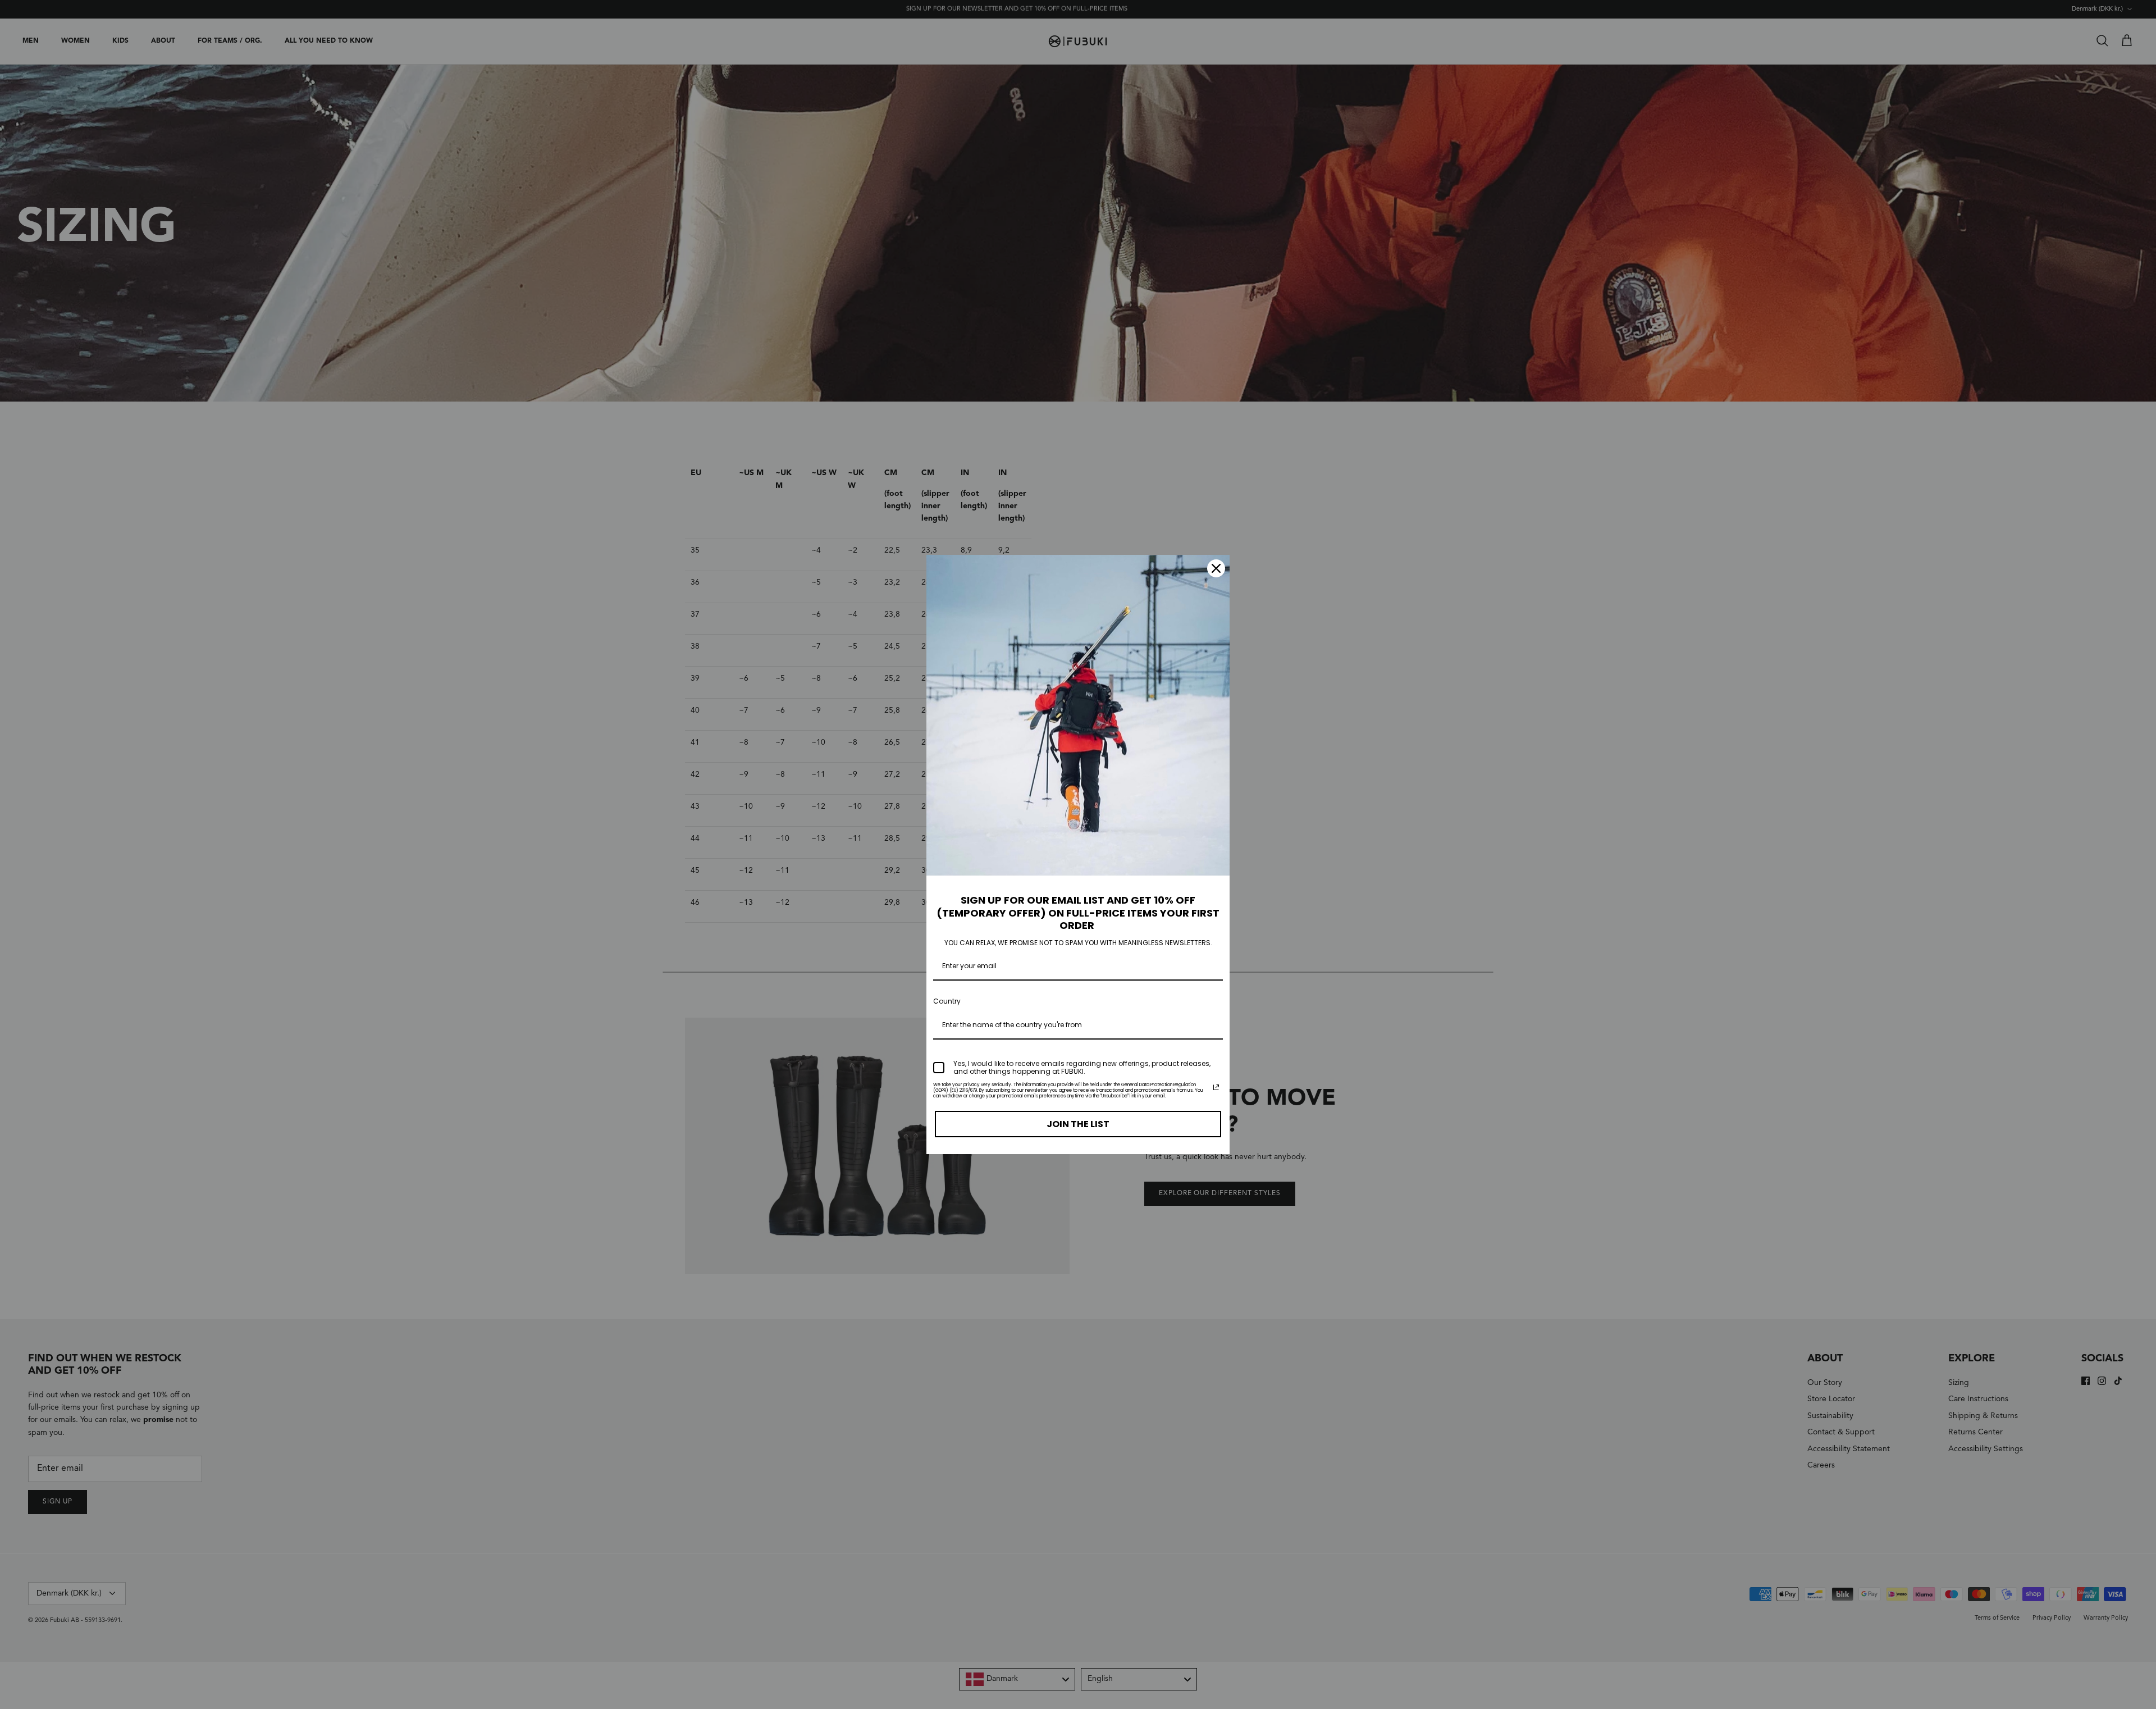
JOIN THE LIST (1078, 1124)
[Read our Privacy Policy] (1216, 1087)
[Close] (1216, 568)
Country (947, 1001)
